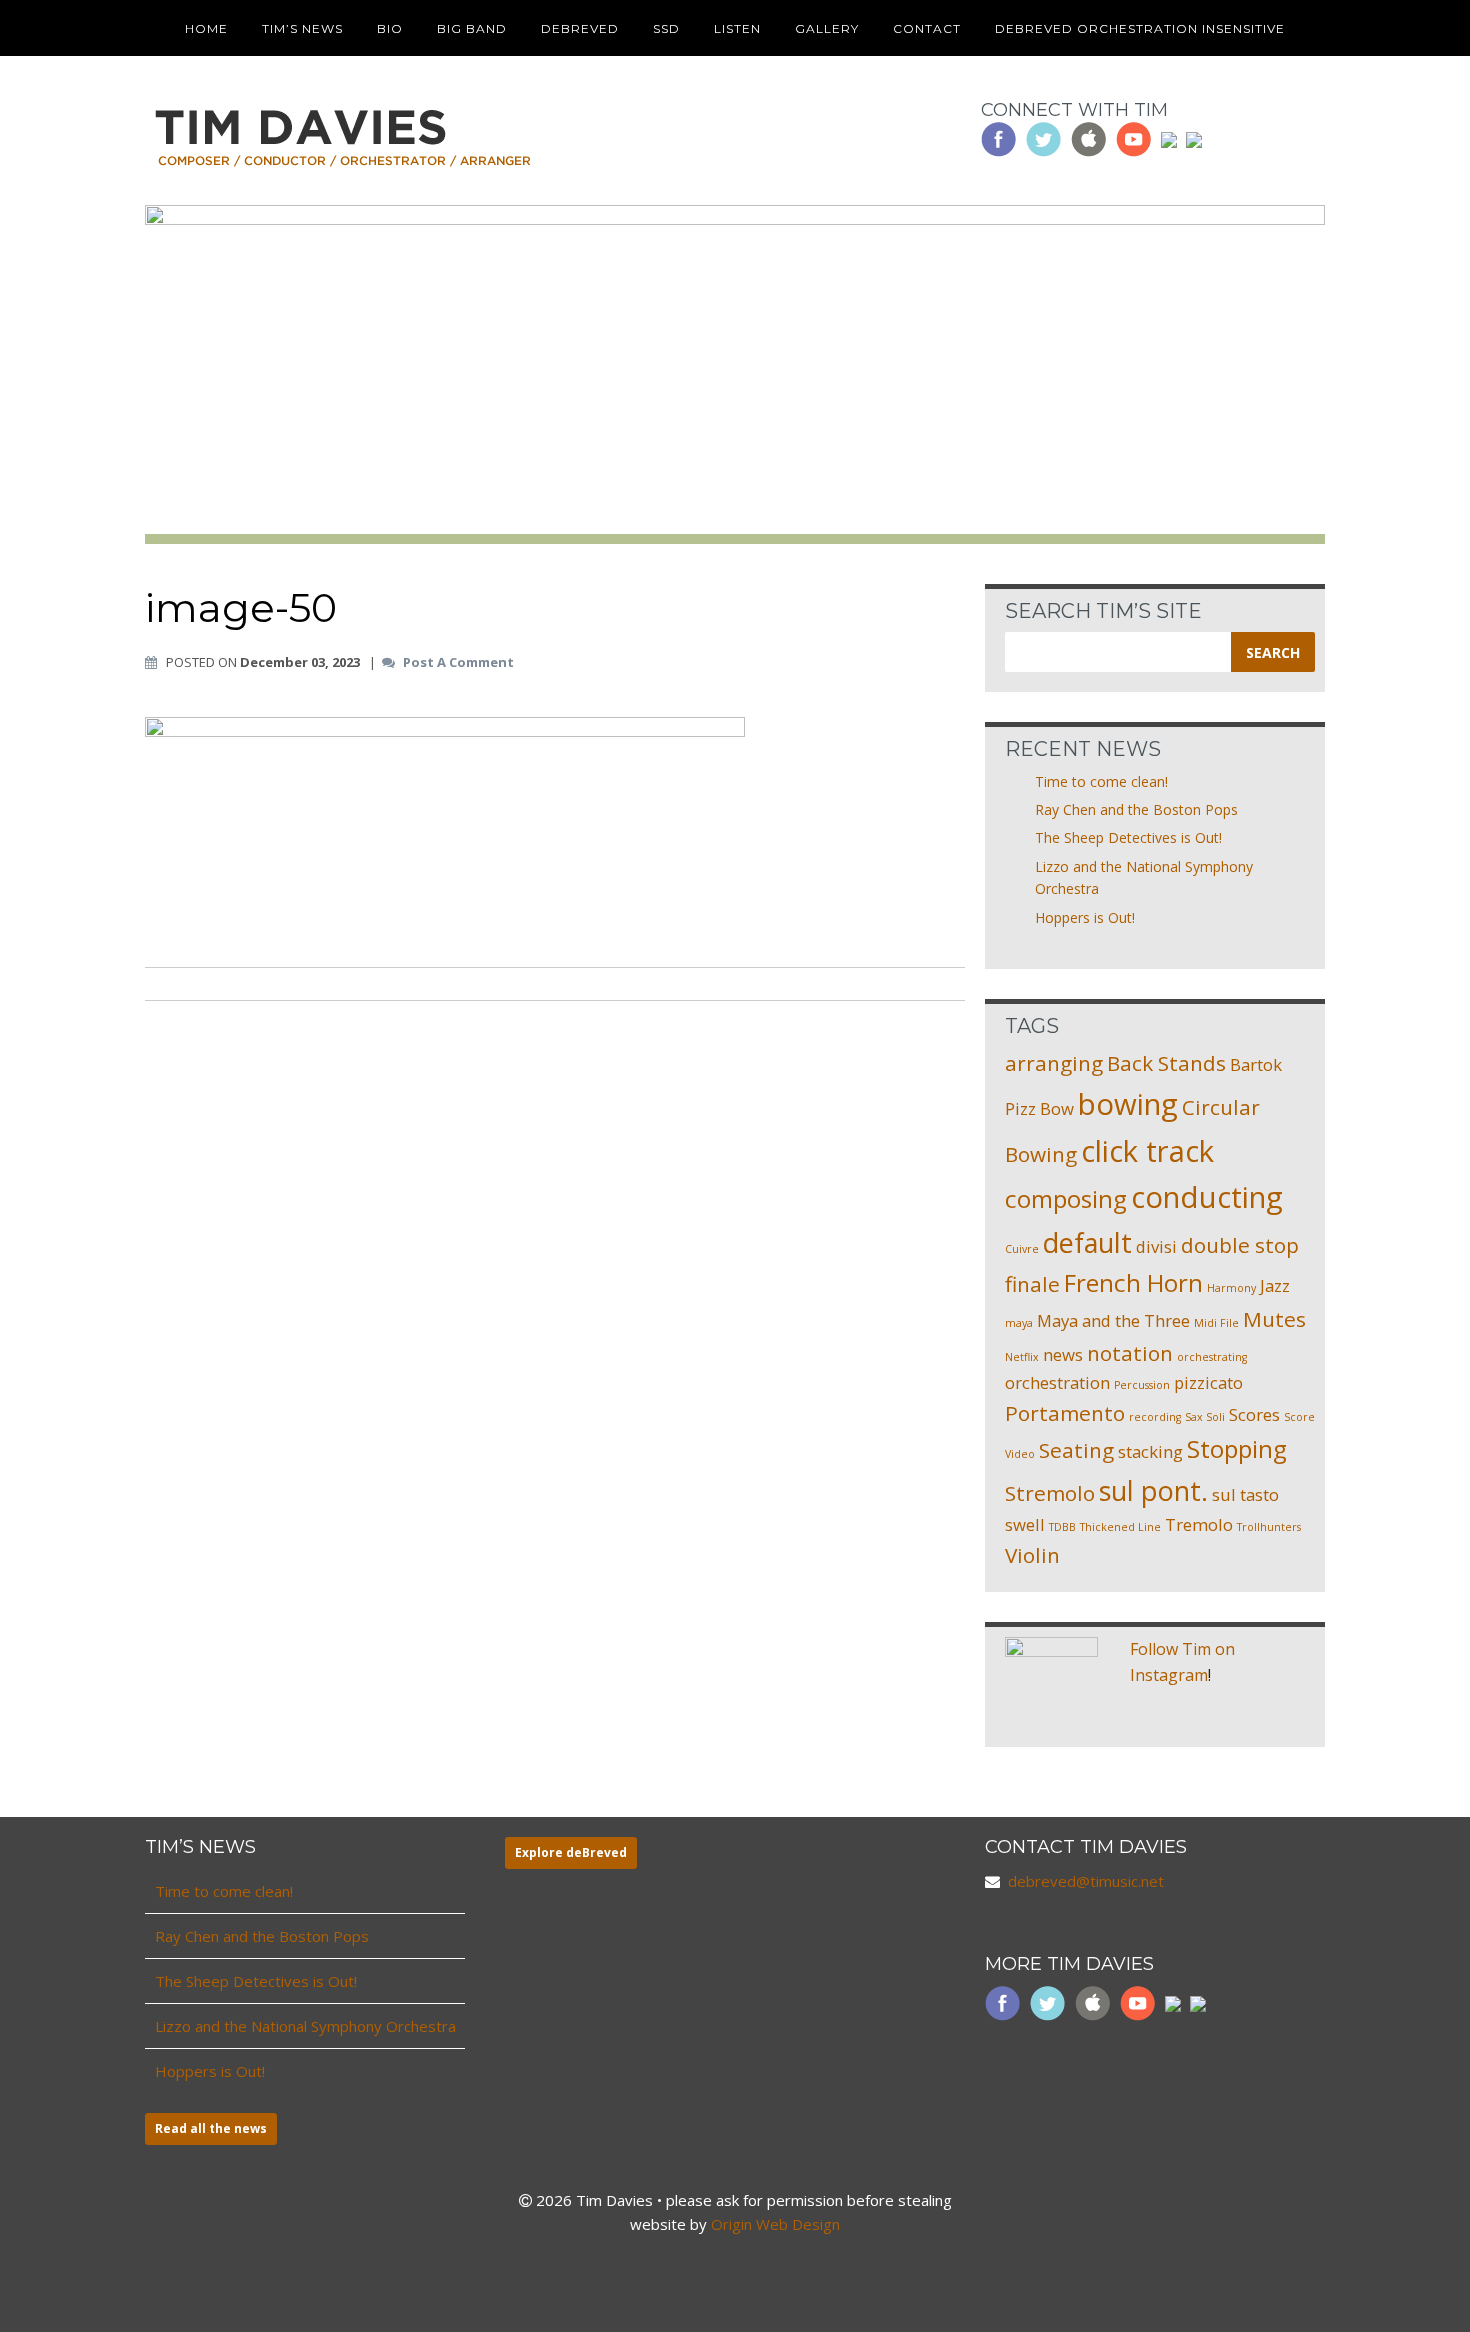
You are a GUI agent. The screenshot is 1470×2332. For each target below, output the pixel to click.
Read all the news (211, 2128)
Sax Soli (1205, 1417)
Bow (1057, 1108)
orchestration (1057, 1382)
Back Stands (1166, 1063)
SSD (666, 28)
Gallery (827, 28)
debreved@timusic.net (1086, 1881)
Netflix (1022, 1357)
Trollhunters (1269, 1527)
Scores (1254, 1414)
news (1063, 1354)
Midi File (1216, 1323)
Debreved (580, 28)
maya (1019, 1323)
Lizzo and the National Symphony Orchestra (305, 2026)
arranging (1054, 1063)
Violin (1032, 1555)
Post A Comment (458, 663)
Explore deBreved (571, 1852)
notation (1130, 1353)
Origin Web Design (775, 2224)
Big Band (472, 28)
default (1087, 1242)
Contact (927, 28)
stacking (1150, 1451)
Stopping (1237, 1448)
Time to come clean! (1101, 781)
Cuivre (1022, 1249)
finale (1032, 1284)
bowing (1128, 1104)
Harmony (1231, 1288)
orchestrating (1212, 1357)
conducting (1207, 1197)
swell (1025, 1524)
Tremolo (1199, 1524)
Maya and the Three (1113, 1320)
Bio (390, 28)
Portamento (1065, 1413)
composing (1066, 1198)
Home (206, 28)
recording (1155, 1417)
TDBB (1062, 1527)
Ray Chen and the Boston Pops (1136, 809)
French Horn (1133, 1282)
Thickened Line (1120, 1527)
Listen (737, 28)
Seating (1076, 1450)
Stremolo (1050, 1493)
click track (1147, 1151)
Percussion (1142, 1385)
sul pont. (1153, 1490)
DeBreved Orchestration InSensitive (1140, 28)
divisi (1156, 1246)
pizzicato (1208, 1382)
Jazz (1275, 1285)
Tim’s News (302, 28)
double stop (1240, 1245)
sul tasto (1245, 1494)
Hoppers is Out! (1085, 917)
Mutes (1274, 1319)
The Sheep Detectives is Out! (1128, 837)
